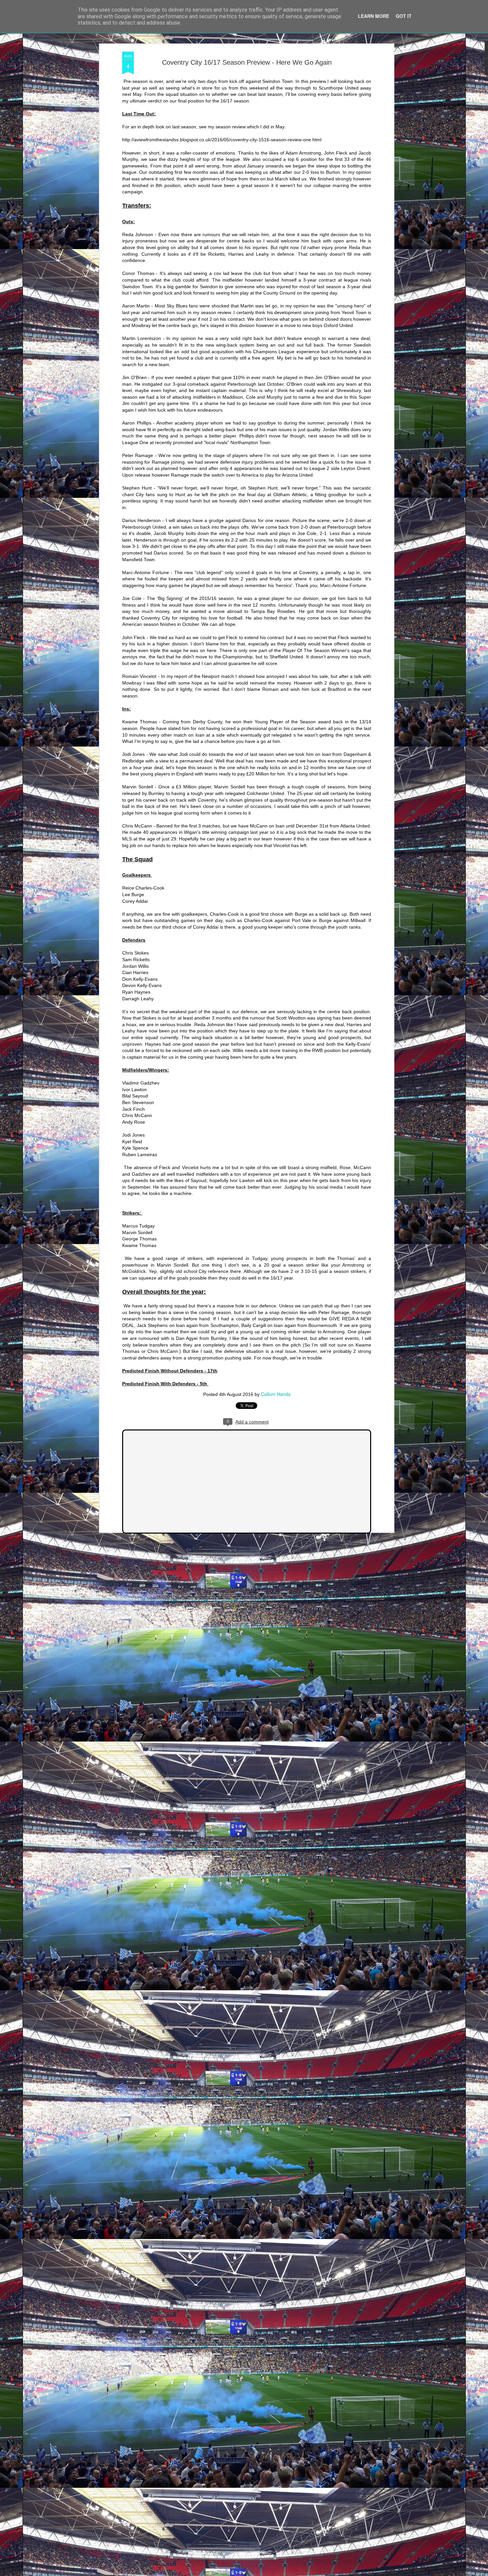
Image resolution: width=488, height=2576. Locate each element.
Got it (404, 16)
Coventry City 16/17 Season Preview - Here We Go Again (247, 62)
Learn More (373, 16)
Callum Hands (276, 1394)
